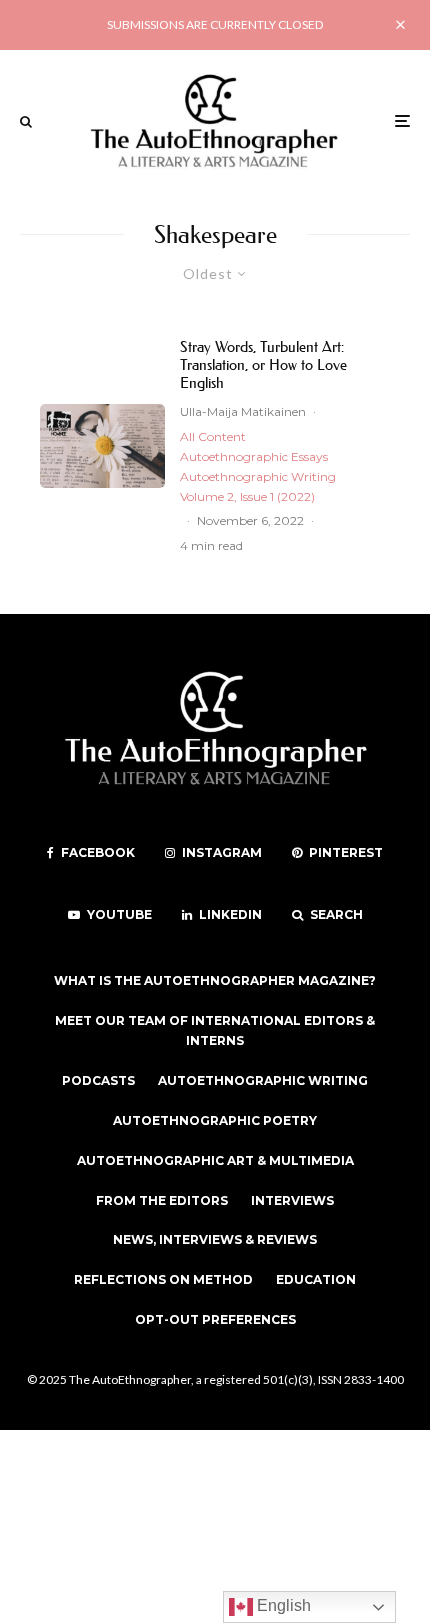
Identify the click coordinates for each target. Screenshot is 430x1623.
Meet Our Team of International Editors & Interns (215, 1030)
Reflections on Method (163, 1279)
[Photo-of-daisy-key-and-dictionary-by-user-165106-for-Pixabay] (102, 445)
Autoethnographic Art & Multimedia (215, 1160)
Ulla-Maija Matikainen (243, 411)
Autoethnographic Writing (258, 476)
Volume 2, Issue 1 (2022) (247, 496)
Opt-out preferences (215, 1319)
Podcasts (98, 1080)
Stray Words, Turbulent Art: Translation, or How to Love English (263, 365)
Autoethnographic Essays (254, 456)
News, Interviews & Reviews (215, 1239)
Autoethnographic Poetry (215, 1120)
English (282, 1605)
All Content (213, 436)
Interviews (292, 1200)
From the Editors (162, 1200)
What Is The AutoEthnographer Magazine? (215, 980)
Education (316, 1279)
